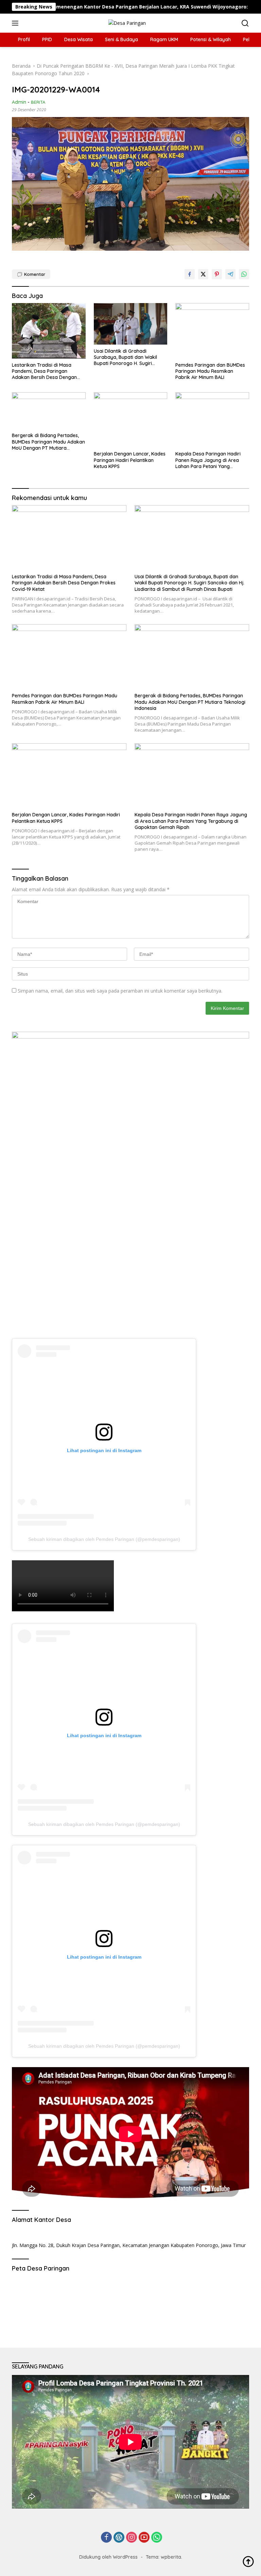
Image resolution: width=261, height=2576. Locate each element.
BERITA (38, 102)
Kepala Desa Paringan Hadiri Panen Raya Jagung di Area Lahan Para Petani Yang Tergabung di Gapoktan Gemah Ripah (211, 460)
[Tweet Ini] (203, 274)
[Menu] (16, 23)
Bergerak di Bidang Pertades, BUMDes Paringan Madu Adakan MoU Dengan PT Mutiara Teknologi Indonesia (48, 442)
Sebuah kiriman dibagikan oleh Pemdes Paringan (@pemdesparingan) (104, 1539)
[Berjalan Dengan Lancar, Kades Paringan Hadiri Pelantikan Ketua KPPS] (131, 420)
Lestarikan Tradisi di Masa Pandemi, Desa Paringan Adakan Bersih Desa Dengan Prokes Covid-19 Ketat (44, 371)
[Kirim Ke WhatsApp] (244, 274)
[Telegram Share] (230, 274)
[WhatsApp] (157, 2538)
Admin (19, 102)
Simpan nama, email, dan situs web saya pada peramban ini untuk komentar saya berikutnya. (120, 991)
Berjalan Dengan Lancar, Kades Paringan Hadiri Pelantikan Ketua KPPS (130, 460)
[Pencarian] (245, 23)
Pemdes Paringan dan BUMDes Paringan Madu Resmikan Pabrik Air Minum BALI (210, 371)
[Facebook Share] (190, 274)
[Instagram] (132, 2538)
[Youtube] (144, 2538)
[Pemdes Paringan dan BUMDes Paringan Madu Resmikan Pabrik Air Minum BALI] (212, 331)
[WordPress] (119, 2538)
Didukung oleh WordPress (108, 2557)
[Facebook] (106, 2538)
